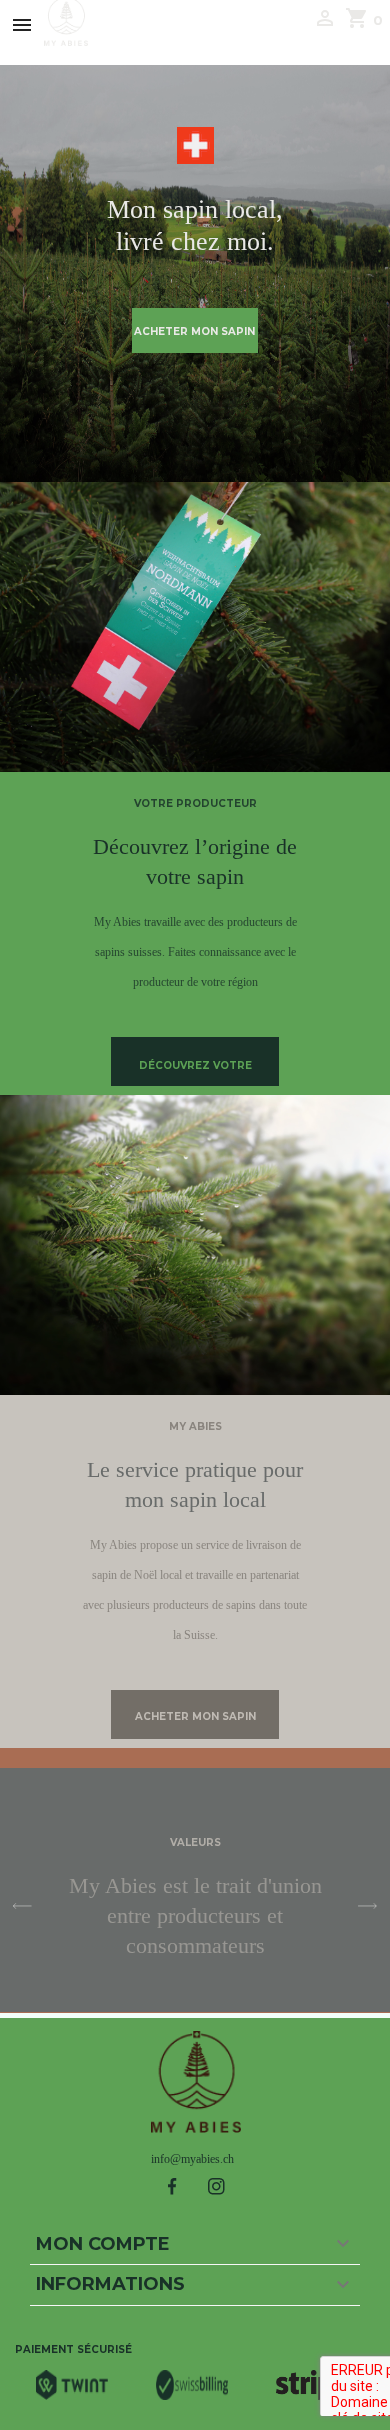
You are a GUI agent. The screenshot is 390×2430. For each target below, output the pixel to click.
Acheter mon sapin (194, 331)
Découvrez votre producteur (195, 1072)
